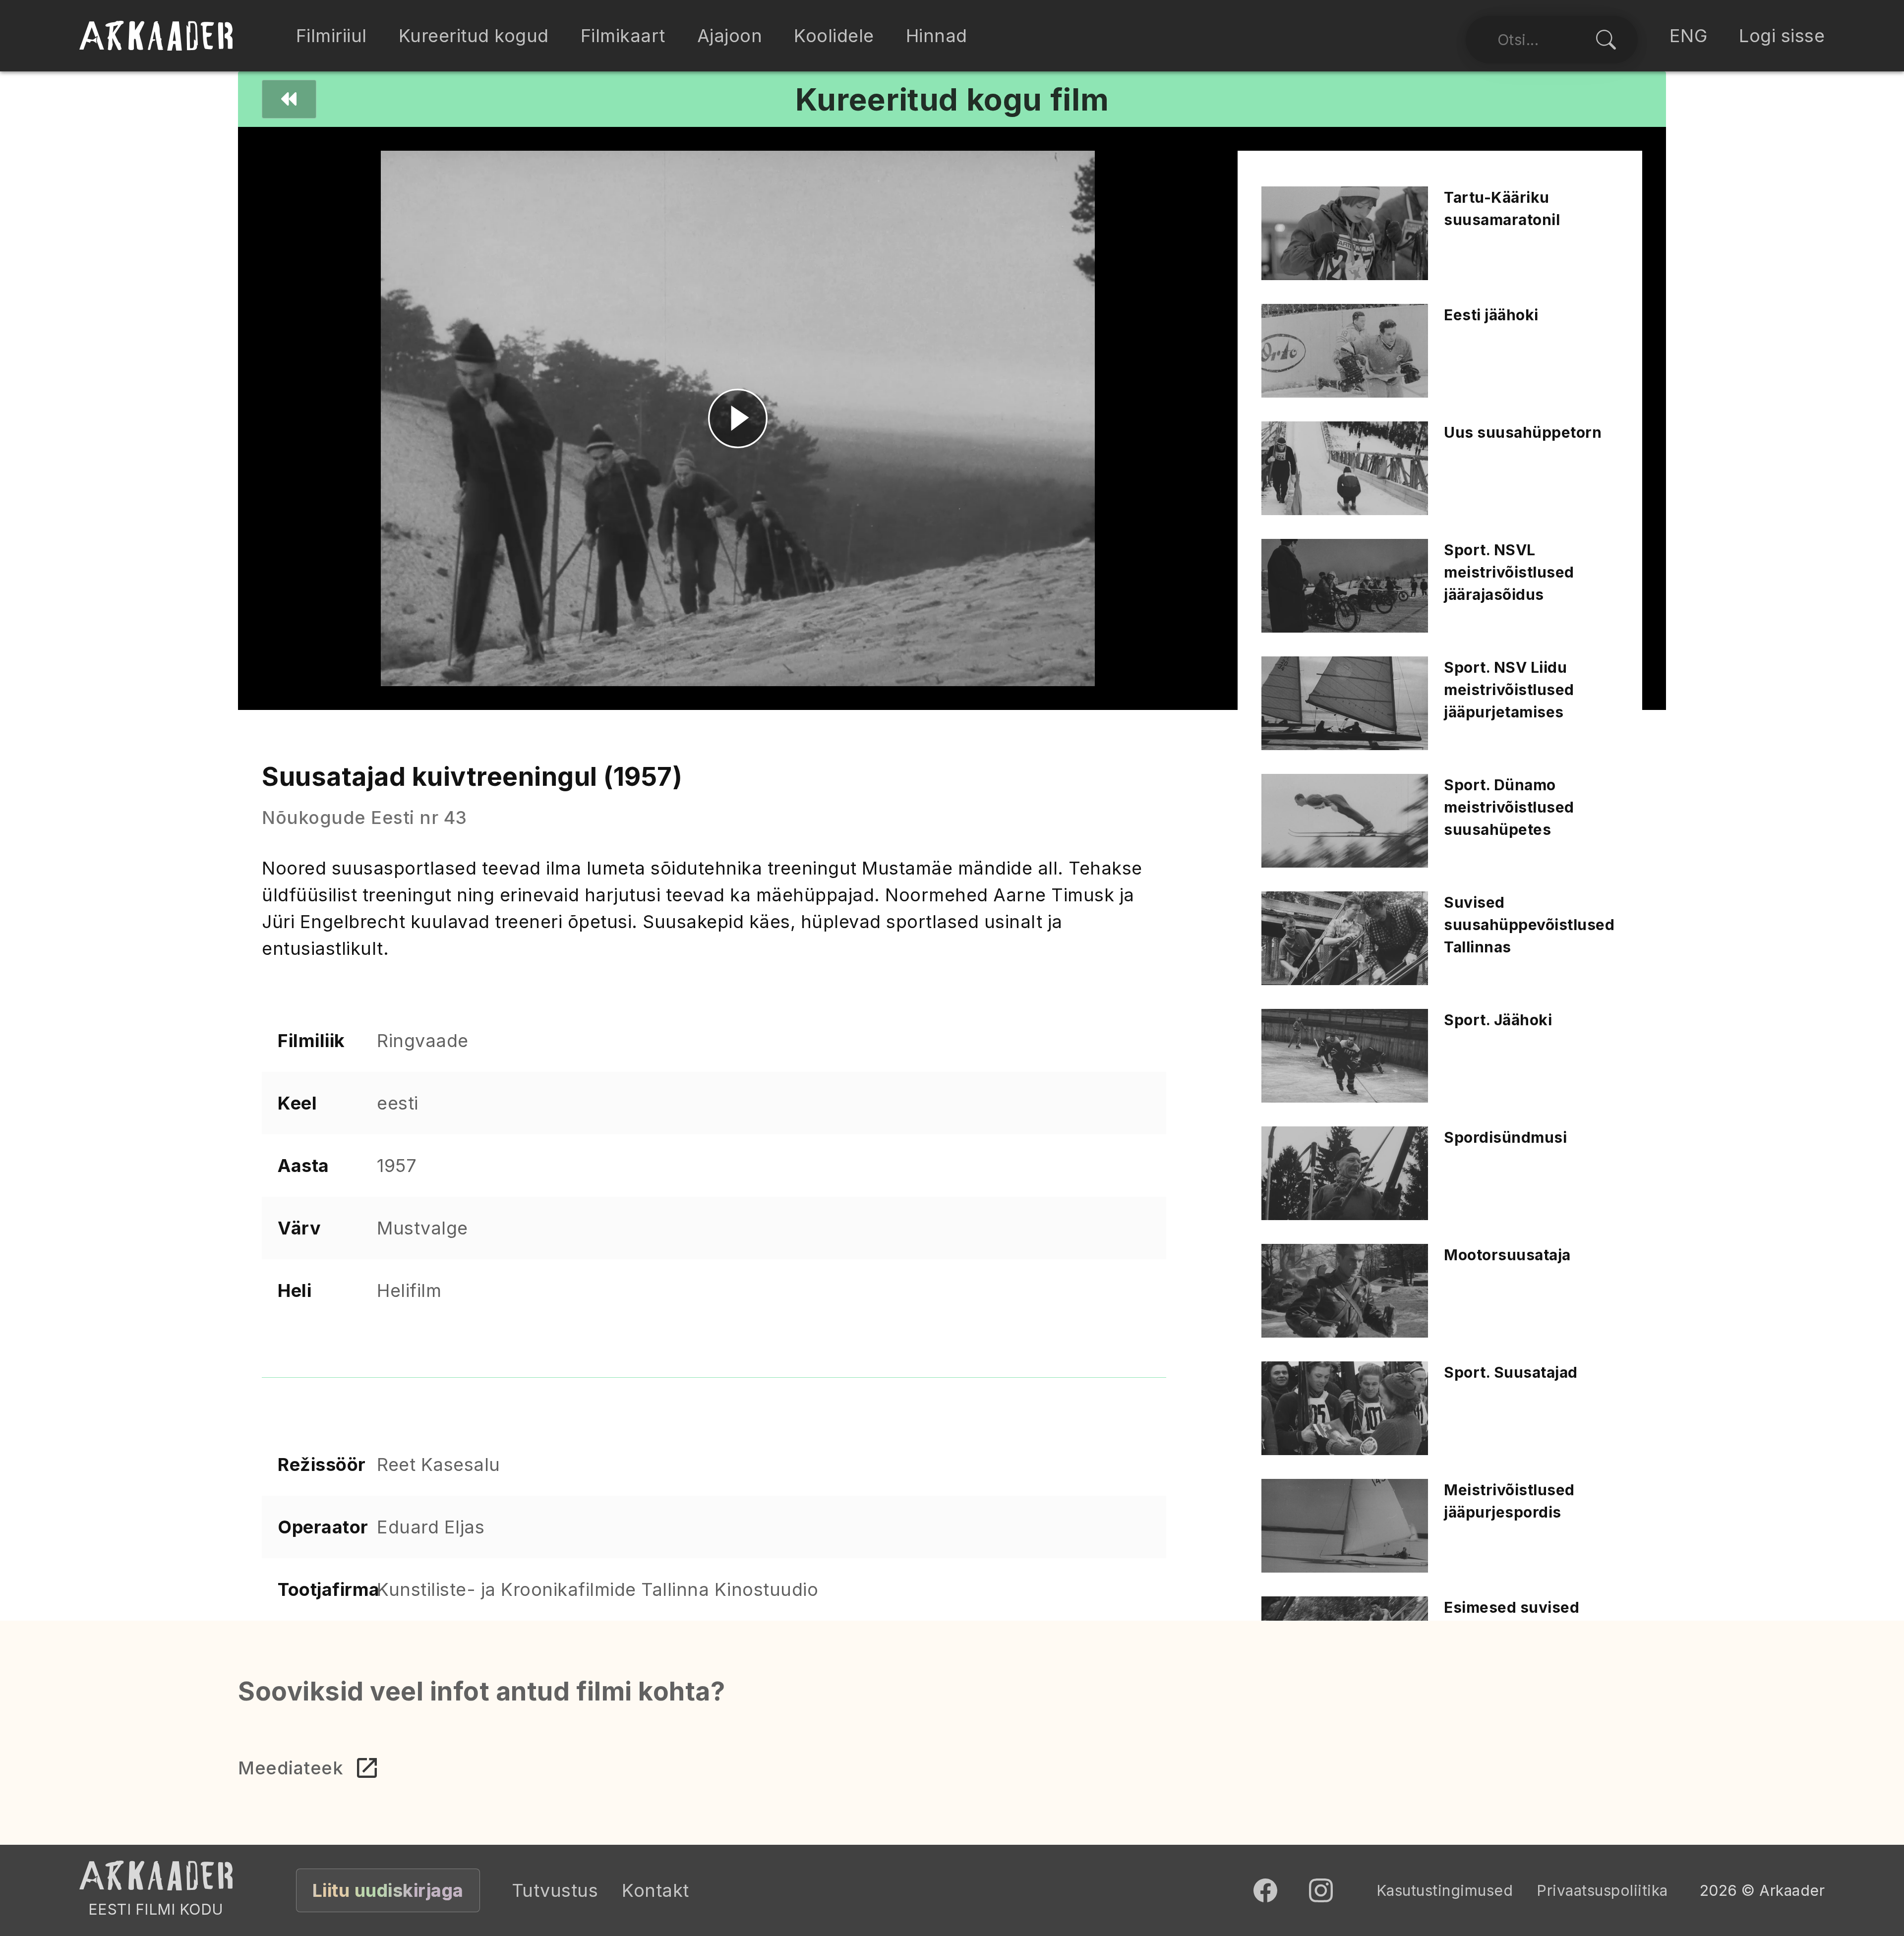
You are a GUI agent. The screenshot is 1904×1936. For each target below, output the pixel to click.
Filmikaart (623, 36)
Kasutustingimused (1445, 1890)
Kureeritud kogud (474, 36)
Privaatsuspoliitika (1602, 1890)
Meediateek (291, 1768)
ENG (1689, 36)
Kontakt (655, 1890)
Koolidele (834, 36)
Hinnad (937, 36)
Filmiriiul (331, 36)
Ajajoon (730, 36)
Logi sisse (1782, 36)
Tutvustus (555, 1890)
